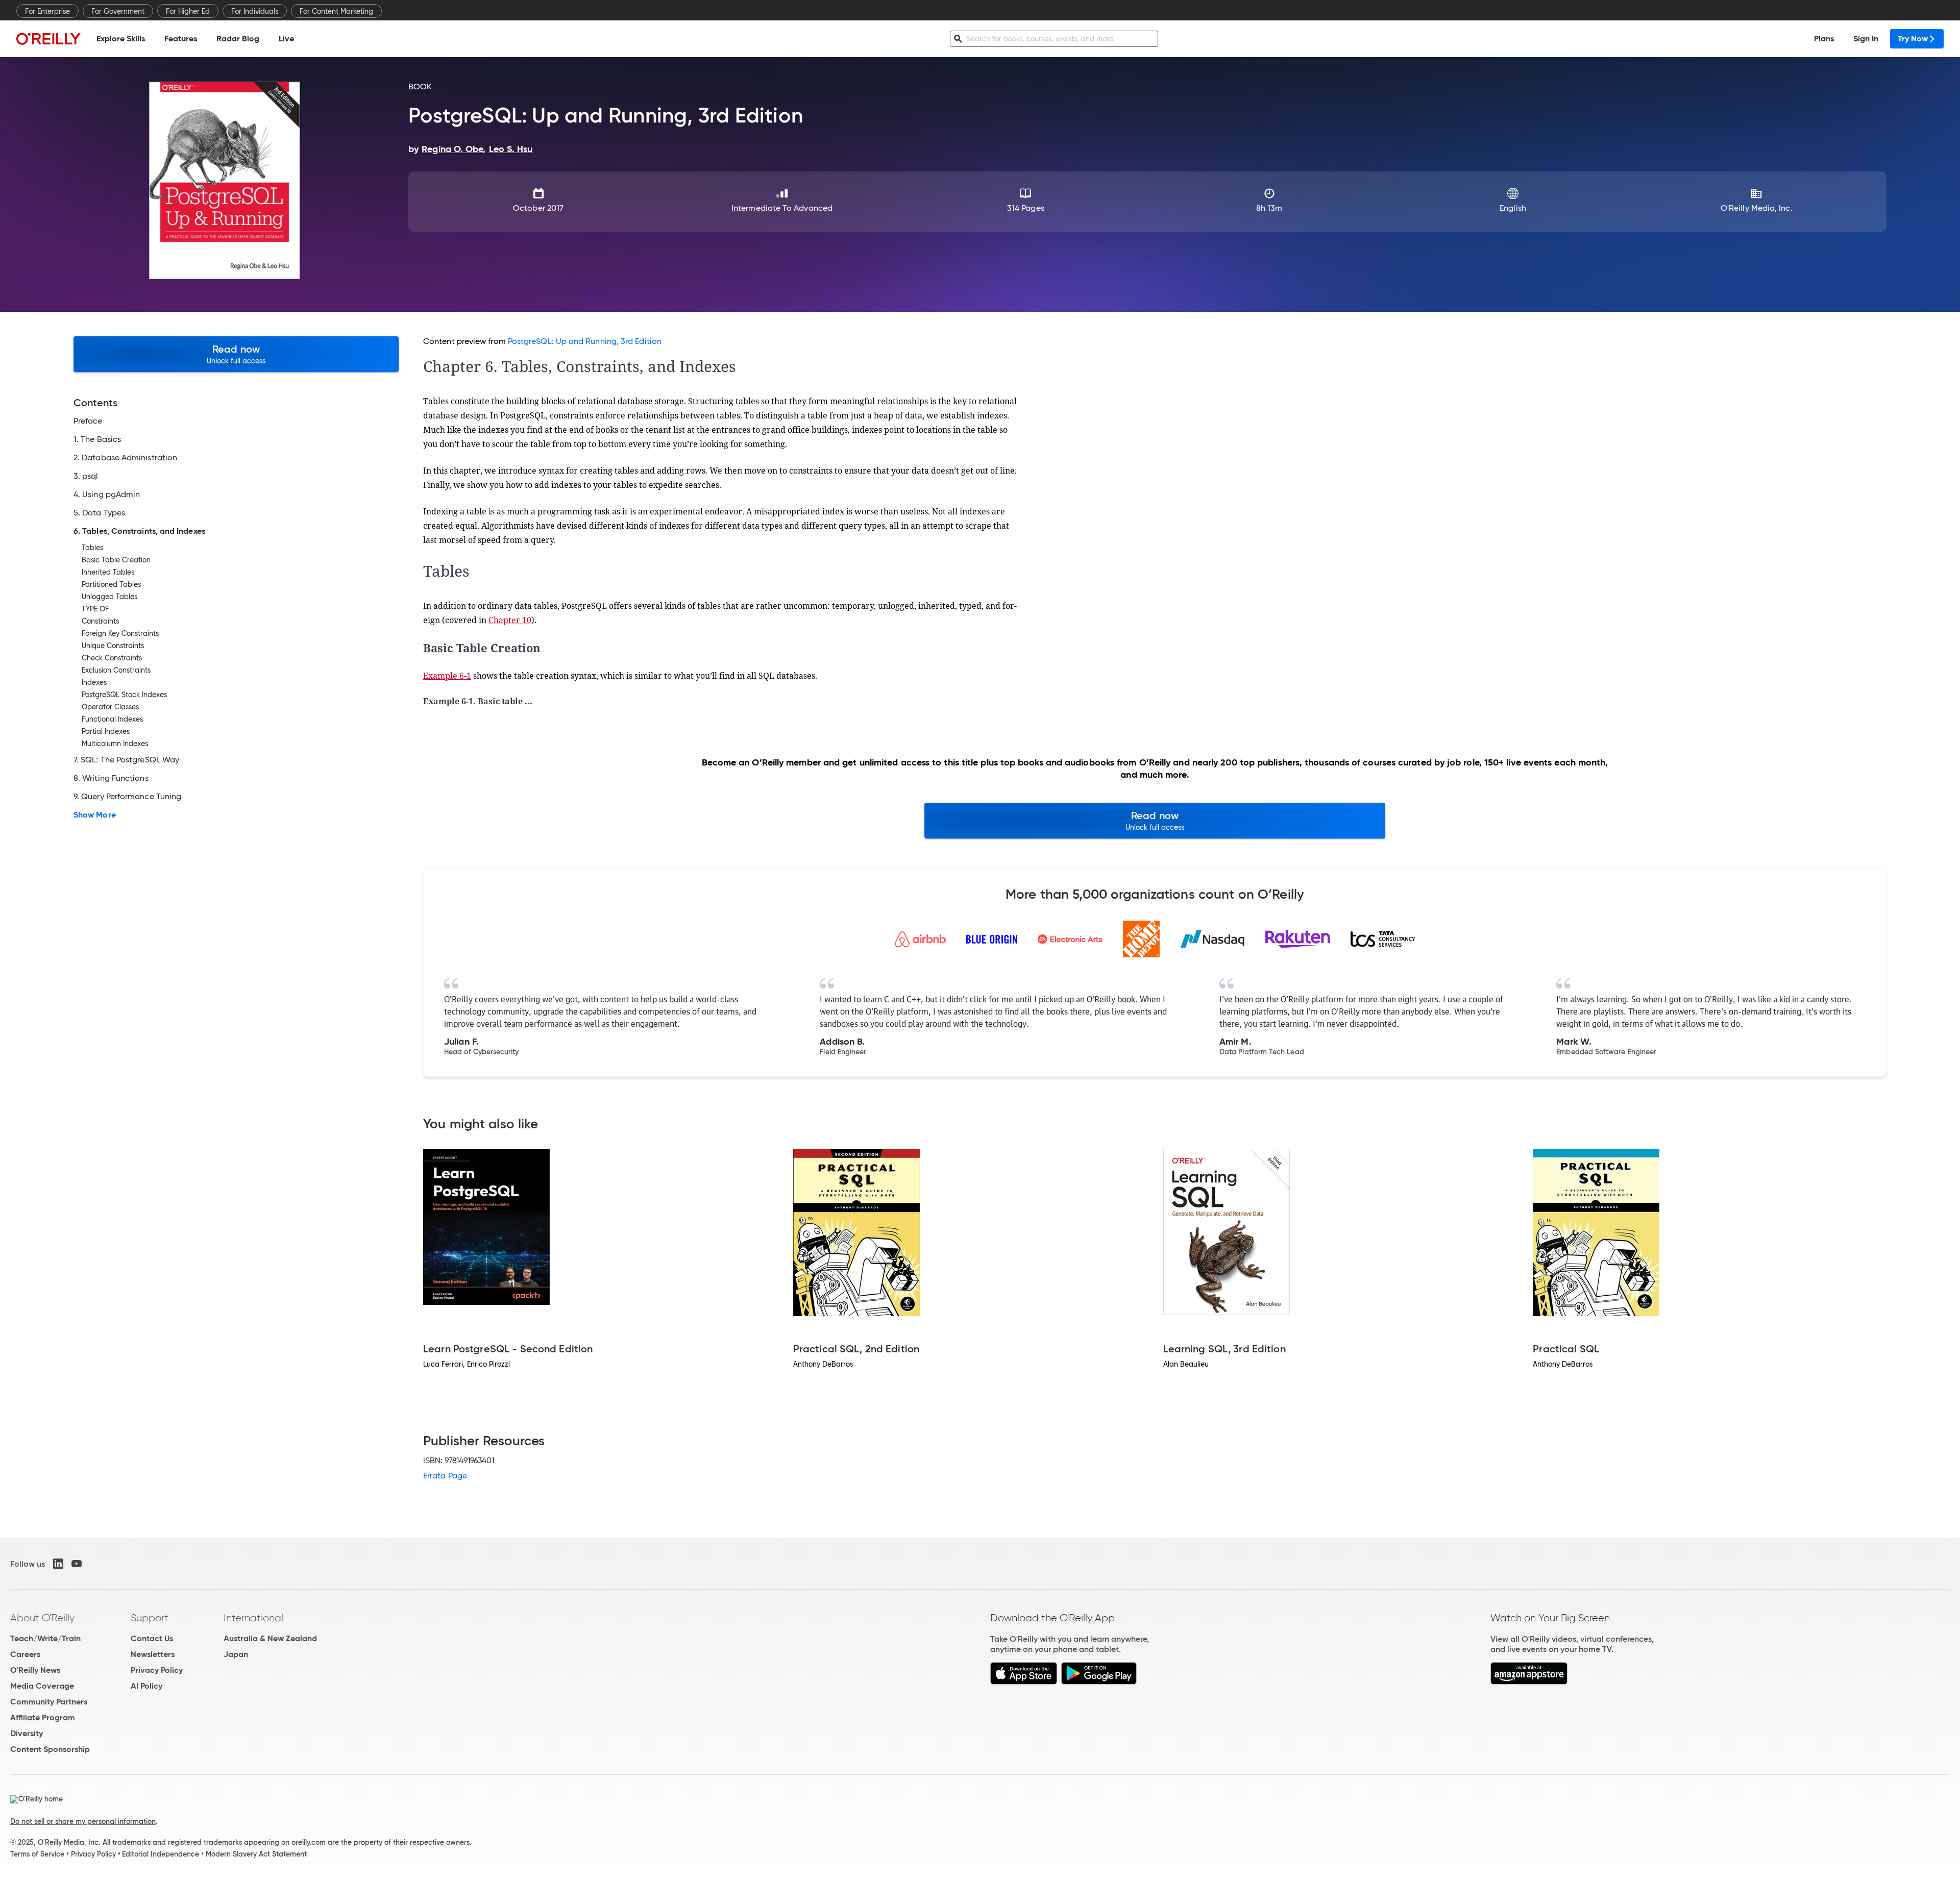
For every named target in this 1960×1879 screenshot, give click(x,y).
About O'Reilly (42, 1618)
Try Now (1913, 39)
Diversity (27, 1733)
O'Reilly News (35, 1670)
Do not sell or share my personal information (83, 1821)
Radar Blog (238, 39)
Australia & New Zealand (270, 1638)
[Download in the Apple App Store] (1024, 1682)
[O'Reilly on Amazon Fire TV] (1529, 1682)
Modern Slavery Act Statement (256, 1854)
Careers (25, 1654)
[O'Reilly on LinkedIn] (58, 1564)
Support (150, 1618)
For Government (118, 11)
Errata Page (445, 1476)
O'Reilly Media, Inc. (1757, 208)
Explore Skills (121, 39)
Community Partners (49, 1702)
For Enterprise (47, 11)
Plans (1824, 39)
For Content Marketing (336, 11)
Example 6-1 (447, 676)
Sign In (1866, 39)
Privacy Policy (157, 1670)
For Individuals (255, 11)
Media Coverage (42, 1686)
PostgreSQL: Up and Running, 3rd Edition (585, 341)
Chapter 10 (510, 620)
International (253, 1618)
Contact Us (152, 1638)
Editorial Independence (161, 1854)
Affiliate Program (43, 1717)
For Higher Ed (188, 11)
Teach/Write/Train (45, 1638)
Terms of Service (37, 1854)
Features (181, 39)
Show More (95, 815)
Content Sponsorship (50, 1749)
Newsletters (153, 1654)
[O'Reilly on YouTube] (77, 1564)
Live (286, 39)
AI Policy (146, 1686)
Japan (236, 1654)
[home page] (48, 39)
